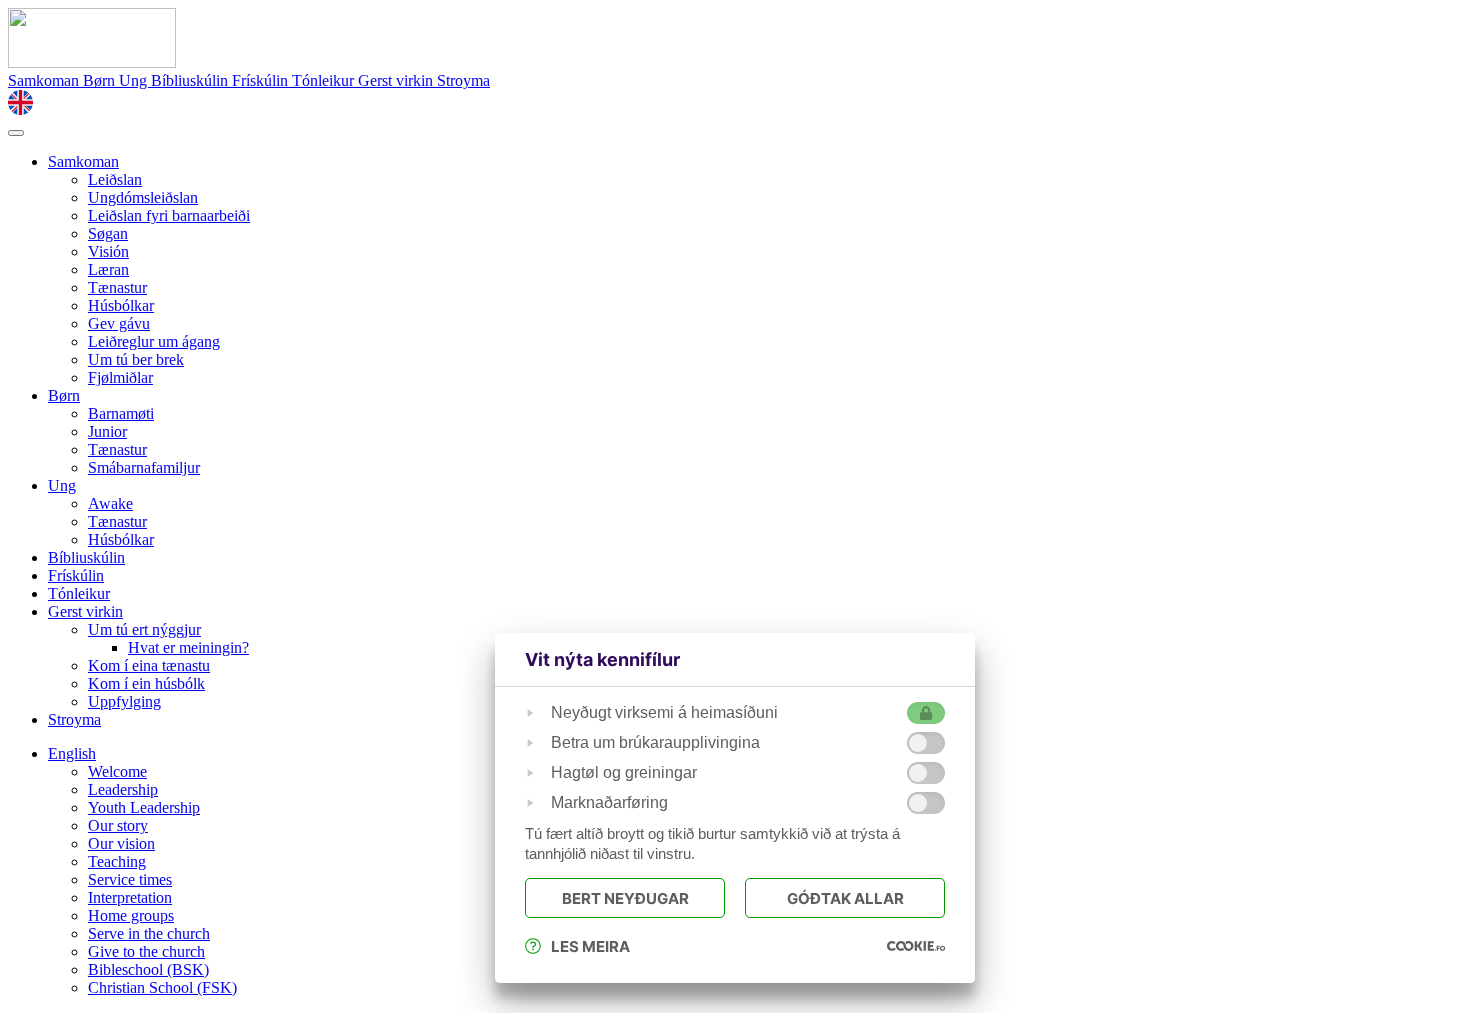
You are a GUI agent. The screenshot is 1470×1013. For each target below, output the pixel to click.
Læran (108, 269)
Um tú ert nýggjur (144, 629)
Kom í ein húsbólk (146, 683)
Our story (118, 825)
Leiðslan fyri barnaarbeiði (169, 215)
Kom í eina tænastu (149, 665)
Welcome (117, 771)
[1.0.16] (916, 946)
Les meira (590, 946)
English (72, 753)
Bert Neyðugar (625, 898)
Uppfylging (124, 701)
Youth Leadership (144, 807)
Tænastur (117, 287)
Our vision (121, 843)
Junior (107, 431)
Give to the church (146, 951)
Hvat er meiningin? (188, 647)
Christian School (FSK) (162, 987)
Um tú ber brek (136, 359)
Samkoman (45, 80)
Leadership (123, 789)
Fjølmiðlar (120, 377)
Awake (110, 503)
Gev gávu (119, 323)
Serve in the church (149, 933)
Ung (135, 80)
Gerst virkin (397, 80)
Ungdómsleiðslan (143, 197)
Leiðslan (115, 179)
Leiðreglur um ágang (154, 341)
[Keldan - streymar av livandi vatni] (92, 62)
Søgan (108, 233)
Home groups (131, 915)
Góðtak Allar (845, 898)
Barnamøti (121, 413)
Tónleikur (325, 80)
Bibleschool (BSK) (148, 969)
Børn (101, 80)
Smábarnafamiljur (144, 467)
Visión (108, 251)
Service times (130, 879)
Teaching (117, 861)
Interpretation (130, 897)
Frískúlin (262, 80)
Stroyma (463, 80)
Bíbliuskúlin (191, 80)
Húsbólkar (121, 305)
